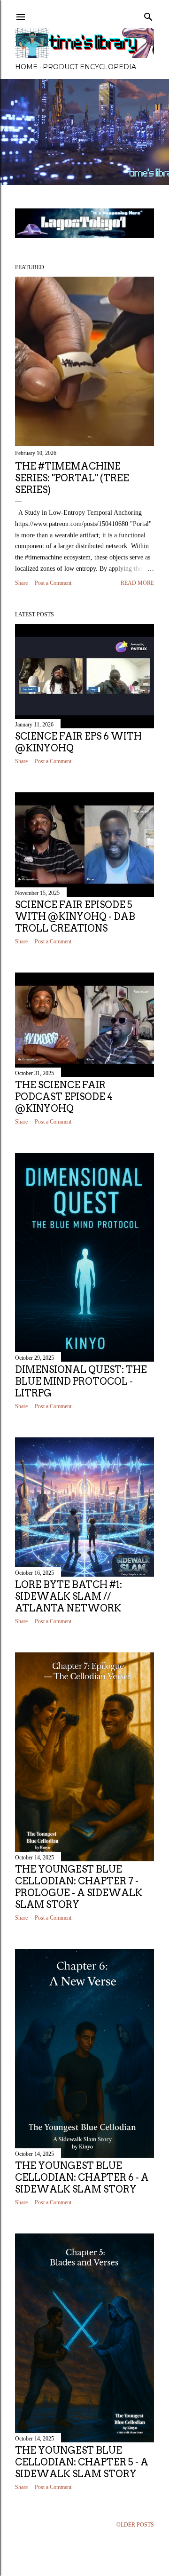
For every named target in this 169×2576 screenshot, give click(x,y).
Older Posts (135, 2525)
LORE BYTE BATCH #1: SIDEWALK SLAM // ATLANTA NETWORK (69, 1596)
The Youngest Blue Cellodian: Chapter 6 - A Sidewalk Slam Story (82, 2177)
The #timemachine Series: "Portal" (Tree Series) (72, 478)
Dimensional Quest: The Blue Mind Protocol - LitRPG (81, 1381)
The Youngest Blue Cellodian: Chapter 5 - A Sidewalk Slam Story (82, 2462)
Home (26, 67)
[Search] (148, 15)
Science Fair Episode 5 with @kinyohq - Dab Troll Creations (75, 917)
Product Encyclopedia (89, 67)
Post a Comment (53, 583)
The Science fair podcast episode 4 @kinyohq (64, 1097)
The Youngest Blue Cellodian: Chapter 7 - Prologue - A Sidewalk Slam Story (79, 1887)
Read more (137, 583)
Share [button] (21, 583)
